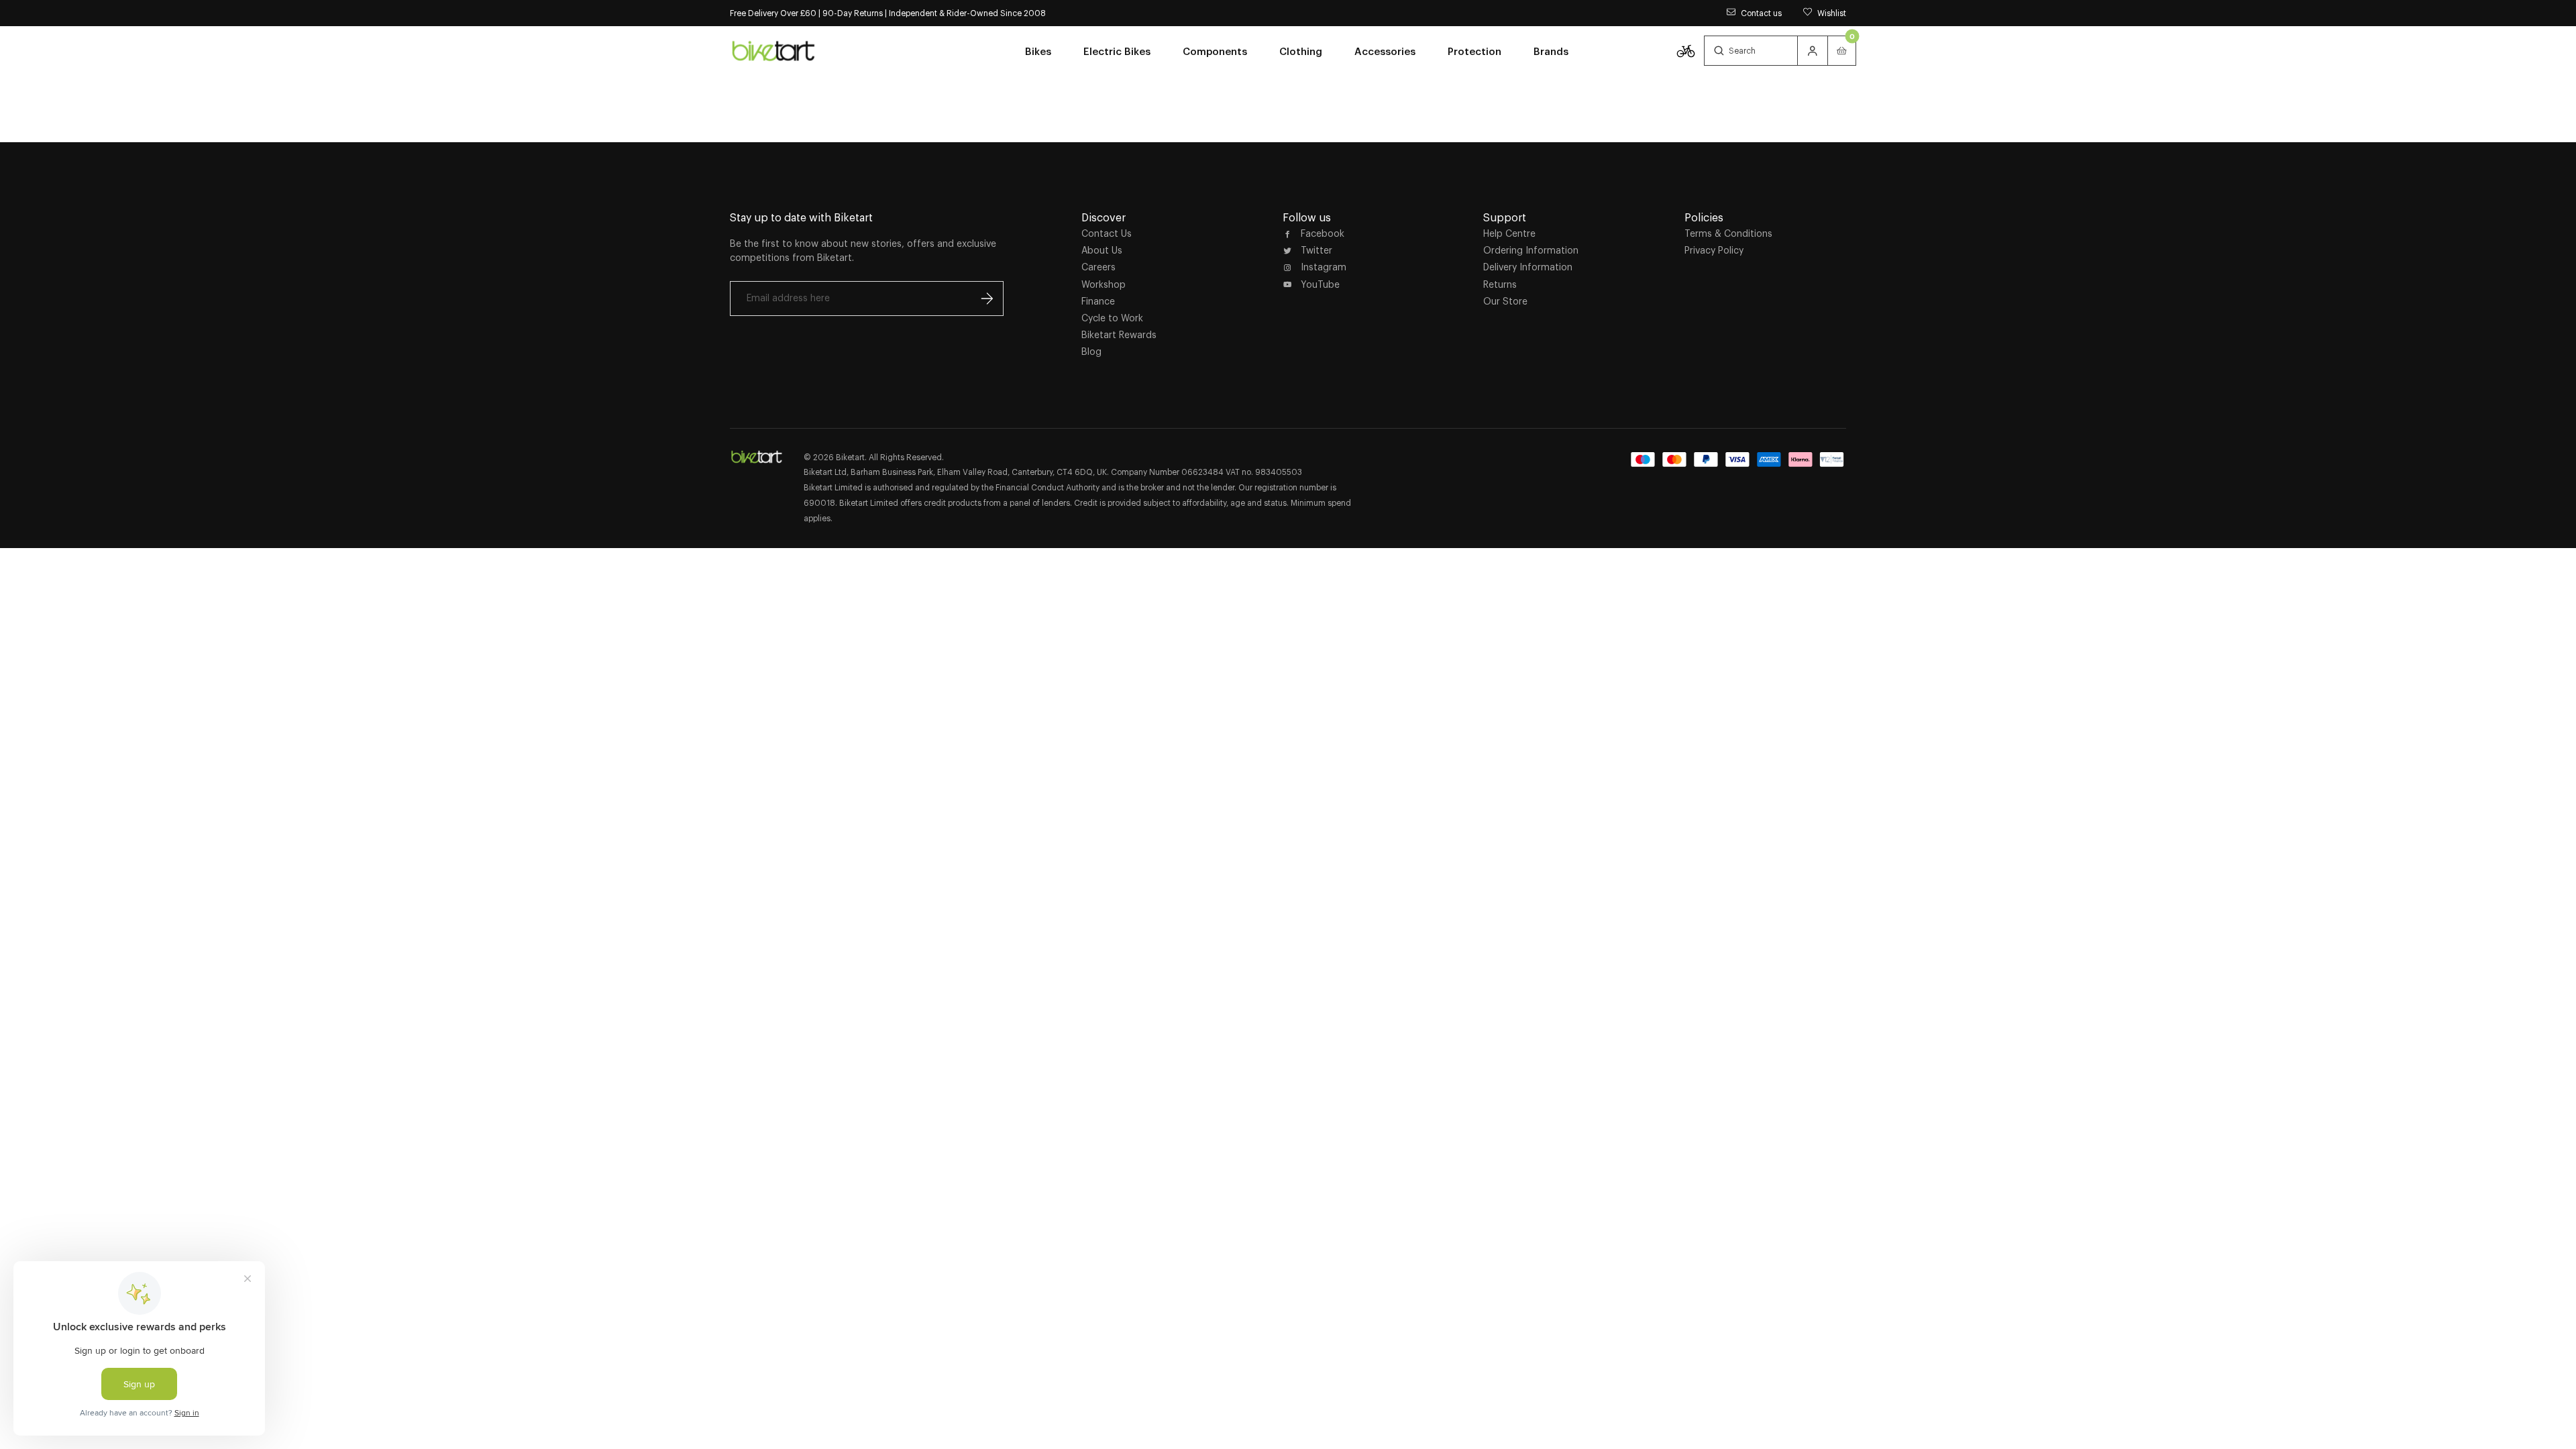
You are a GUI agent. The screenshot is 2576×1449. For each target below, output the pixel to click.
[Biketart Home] (757, 457)
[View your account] (1813, 51)
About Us (1102, 250)
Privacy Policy (1714, 250)
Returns (1500, 284)
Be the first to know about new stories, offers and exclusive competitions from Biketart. (863, 251)
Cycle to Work (1112, 318)
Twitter (1317, 250)
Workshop (1104, 284)
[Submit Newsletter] (987, 299)
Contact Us (1107, 233)
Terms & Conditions (1728, 233)
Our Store (1505, 301)
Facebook (1323, 233)
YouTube (1320, 284)
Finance (1098, 301)
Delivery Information (1528, 267)
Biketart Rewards (1119, 335)
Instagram (1324, 267)
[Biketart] (773, 50)
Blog (1091, 352)
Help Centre (1509, 233)
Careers (1098, 267)
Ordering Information (1531, 250)
